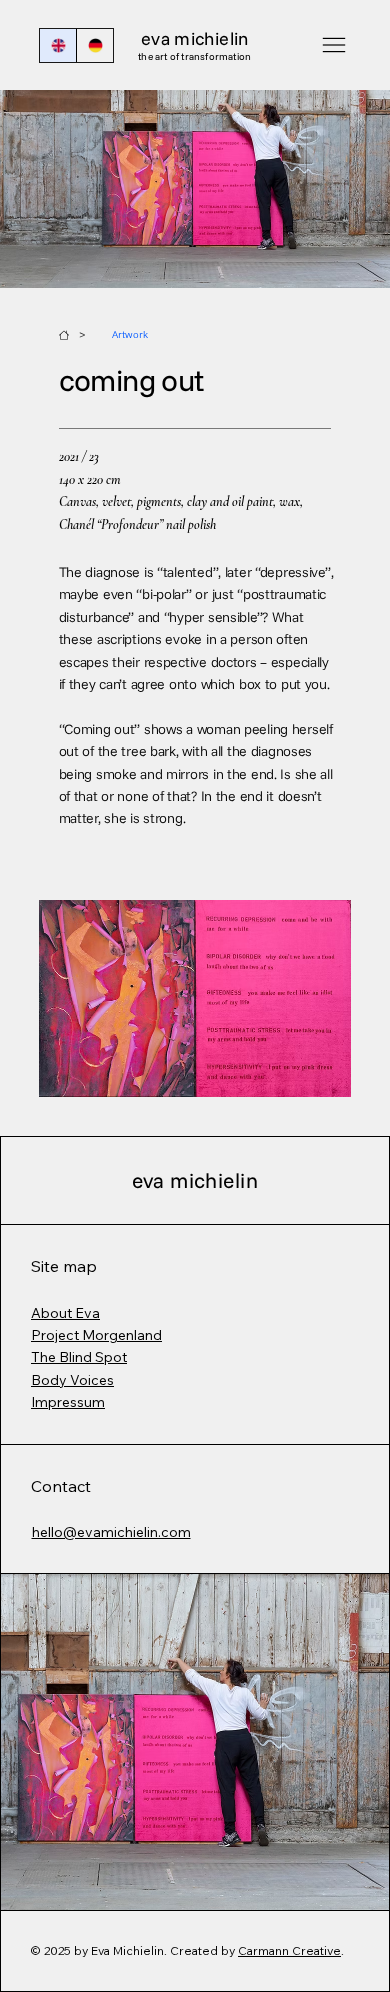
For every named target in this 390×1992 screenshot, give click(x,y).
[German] (94, 45)
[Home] (64, 335)
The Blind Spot (79, 1357)
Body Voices (72, 1380)
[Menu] (333, 45)
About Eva (65, 1313)
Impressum (68, 1402)
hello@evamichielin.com (111, 1532)
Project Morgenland (96, 1335)
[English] (58, 45)
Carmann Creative (289, 1950)
